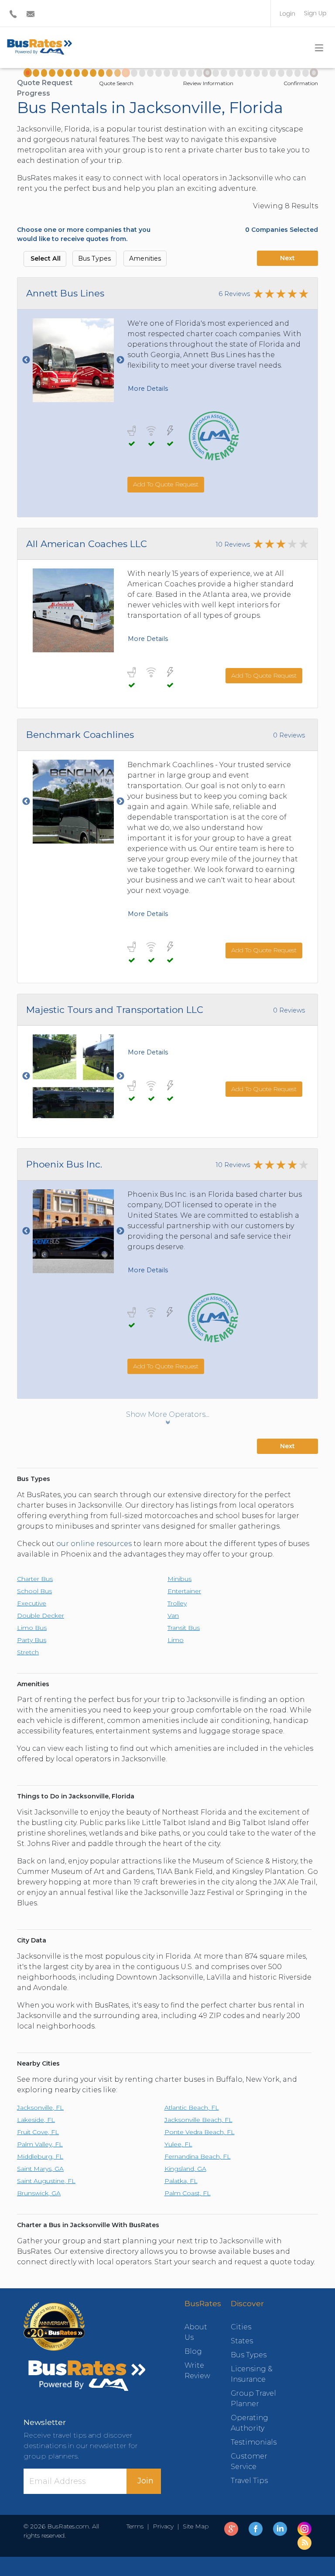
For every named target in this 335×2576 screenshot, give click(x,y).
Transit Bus (184, 1628)
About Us (195, 2332)
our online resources (94, 1544)
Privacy (163, 2526)
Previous (26, 360)
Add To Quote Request (166, 484)
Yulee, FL (178, 2144)
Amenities (145, 258)
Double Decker (41, 1615)
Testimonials (254, 2442)
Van (173, 1615)
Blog (193, 2351)
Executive (32, 1603)
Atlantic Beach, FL (192, 2108)
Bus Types (94, 258)
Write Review (195, 2371)
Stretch (28, 1652)
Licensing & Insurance (252, 2374)
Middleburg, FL (40, 2156)
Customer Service (249, 2461)
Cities (241, 2327)
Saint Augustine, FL (46, 2181)
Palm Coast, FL (188, 2193)
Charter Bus (35, 1579)
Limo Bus (32, 1628)
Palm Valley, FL (40, 2144)
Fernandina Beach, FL (198, 2156)
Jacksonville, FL (40, 2108)
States (242, 2341)
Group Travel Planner (253, 2399)
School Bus (34, 1591)
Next (287, 258)
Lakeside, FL (36, 2120)
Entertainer (184, 1591)
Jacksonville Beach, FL (198, 2120)
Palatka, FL (181, 2181)
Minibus (179, 1579)
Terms (137, 2526)
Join (145, 2481)
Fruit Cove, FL (38, 2132)
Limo (176, 1640)
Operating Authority (250, 2423)
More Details (148, 389)
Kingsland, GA (185, 2169)
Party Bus (32, 1640)
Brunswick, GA (39, 2193)
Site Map (194, 2526)
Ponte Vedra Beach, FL (200, 2132)
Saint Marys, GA (40, 2169)
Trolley (177, 1603)
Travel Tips (249, 2481)
